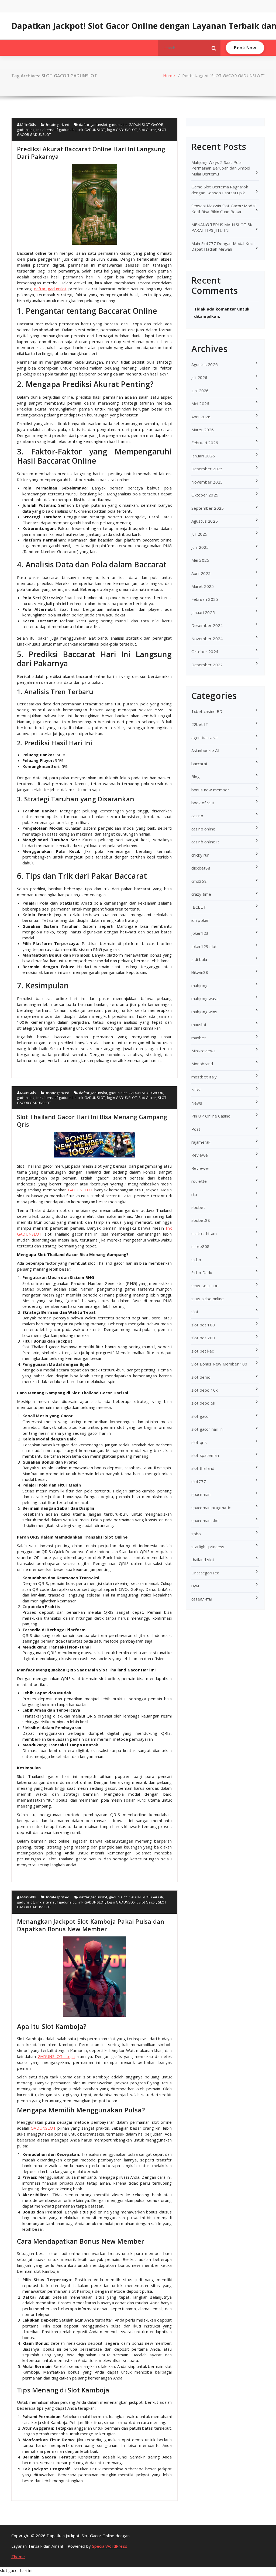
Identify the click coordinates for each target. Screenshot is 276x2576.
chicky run (201, 855)
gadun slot (118, 125)
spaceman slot (205, 1520)
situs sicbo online (208, 1299)
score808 (201, 1246)
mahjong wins (204, 1012)
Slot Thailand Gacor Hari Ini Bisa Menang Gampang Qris (92, 1120)
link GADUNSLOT (92, 130)
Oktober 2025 (205, 495)
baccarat (200, 764)
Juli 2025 (199, 534)
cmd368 (199, 881)
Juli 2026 (199, 377)
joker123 (200, 933)
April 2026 (201, 417)
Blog (196, 777)
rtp (194, 1194)
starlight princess (208, 1547)
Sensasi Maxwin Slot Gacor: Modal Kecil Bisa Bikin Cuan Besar (223, 208)
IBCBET (199, 907)
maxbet (199, 1038)
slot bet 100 (203, 1325)
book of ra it (203, 803)
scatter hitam (204, 1233)
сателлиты (202, 1599)
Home (169, 75)
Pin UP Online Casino (211, 1116)
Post (196, 1129)
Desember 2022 (207, 665)
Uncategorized (57, 125)
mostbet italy (204, 1077)
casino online (203, 829)
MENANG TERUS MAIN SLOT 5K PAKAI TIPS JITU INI (222, 227)
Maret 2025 (203, 586)
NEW (196, 1090)
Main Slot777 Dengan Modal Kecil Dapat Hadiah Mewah (223, 246)
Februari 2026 (205, 443)
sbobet (198, 1207)
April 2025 (201, 573)
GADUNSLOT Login (56, 2056)
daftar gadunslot (93, 125)
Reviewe (200, 1155)
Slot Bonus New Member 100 (219, 1364)
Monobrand (202, 1064)
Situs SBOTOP (205, 1286)
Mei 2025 (200, 560)
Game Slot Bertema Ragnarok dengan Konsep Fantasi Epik (220, 190)
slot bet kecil (203, 1351)
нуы (195, 1586)
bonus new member (210, 790)
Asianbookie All (205, 750)
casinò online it (205, 842)
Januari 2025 (203, 612)
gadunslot (25, 130)
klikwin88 (200, 972)
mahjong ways (205, 998)
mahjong (199, 985)
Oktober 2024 (205, 651)
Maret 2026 (203, 430)
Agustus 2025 (205, 521)
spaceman (201, 1494)
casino (197, 816)
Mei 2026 (200, 404)
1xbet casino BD (207, 711)
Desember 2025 (207, 469)
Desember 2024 (207, 625)
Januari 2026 (203, 456)
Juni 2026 (200, 391)
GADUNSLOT (80, 1190)
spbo (196, 1534)
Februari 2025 (205, 599)
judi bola (199, 959)
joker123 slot (204, 946)
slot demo (201, 1377)
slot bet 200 (203, 1338)
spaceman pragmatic (211, 1508)
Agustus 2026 (205, 364)
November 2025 (207, 482)
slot (195, 1312)
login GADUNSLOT (122, 130)
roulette (199, 1181)
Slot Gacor (147, 130)
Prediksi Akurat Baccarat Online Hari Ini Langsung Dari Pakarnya (91, 153)
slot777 (199, 1481)
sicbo (196, 1260)
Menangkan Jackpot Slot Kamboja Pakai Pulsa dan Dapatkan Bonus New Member (91, 1925)
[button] (214, 48)
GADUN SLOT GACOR (146, 125)
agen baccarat (205, 737)
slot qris (199, 1442)
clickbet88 (201, 868)
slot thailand (203, 1468)
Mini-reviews (203, 1051)
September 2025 (208, 508)
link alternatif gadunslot (56, 130)
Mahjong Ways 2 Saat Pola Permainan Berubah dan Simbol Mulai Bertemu (221, 168)
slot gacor (201, 1416)
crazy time (201, 894)
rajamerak (201, 1142)
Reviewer (201, 1168)
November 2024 (207, 639)
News (197, 1103)
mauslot (199, 1025)
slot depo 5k (203, 1403)
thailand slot (203, 1560)
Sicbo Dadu (202, 1273)
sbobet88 (201, 1220)
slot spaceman (205, 1455)
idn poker (200, 920)
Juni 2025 (200, 547)
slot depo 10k (205, 1390)
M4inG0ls (28, 125)
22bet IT (200, 724)
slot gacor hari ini (208, 1429)
